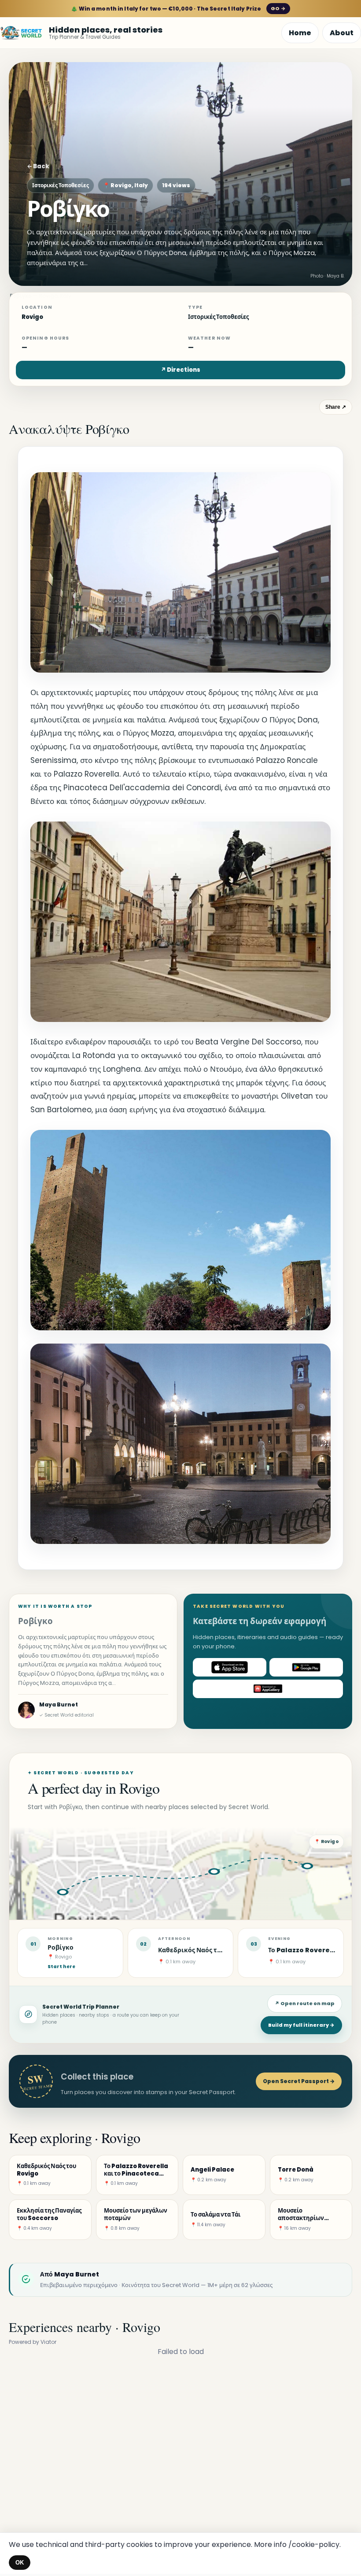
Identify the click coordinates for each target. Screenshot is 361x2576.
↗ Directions (180, 370)
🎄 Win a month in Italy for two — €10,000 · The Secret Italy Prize (178, 9)
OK (20, 2563)
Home (300, 33)
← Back (38, 166)
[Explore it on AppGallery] (268, 1689)
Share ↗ (336, 407)
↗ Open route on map (305, 2003)
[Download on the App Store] (230, 1667)
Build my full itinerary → (301, 2025)
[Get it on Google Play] (306, 1667)
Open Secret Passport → (299, 2081)
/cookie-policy (314, 2545)
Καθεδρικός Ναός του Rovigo (204, 1950)
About (342, 33)
